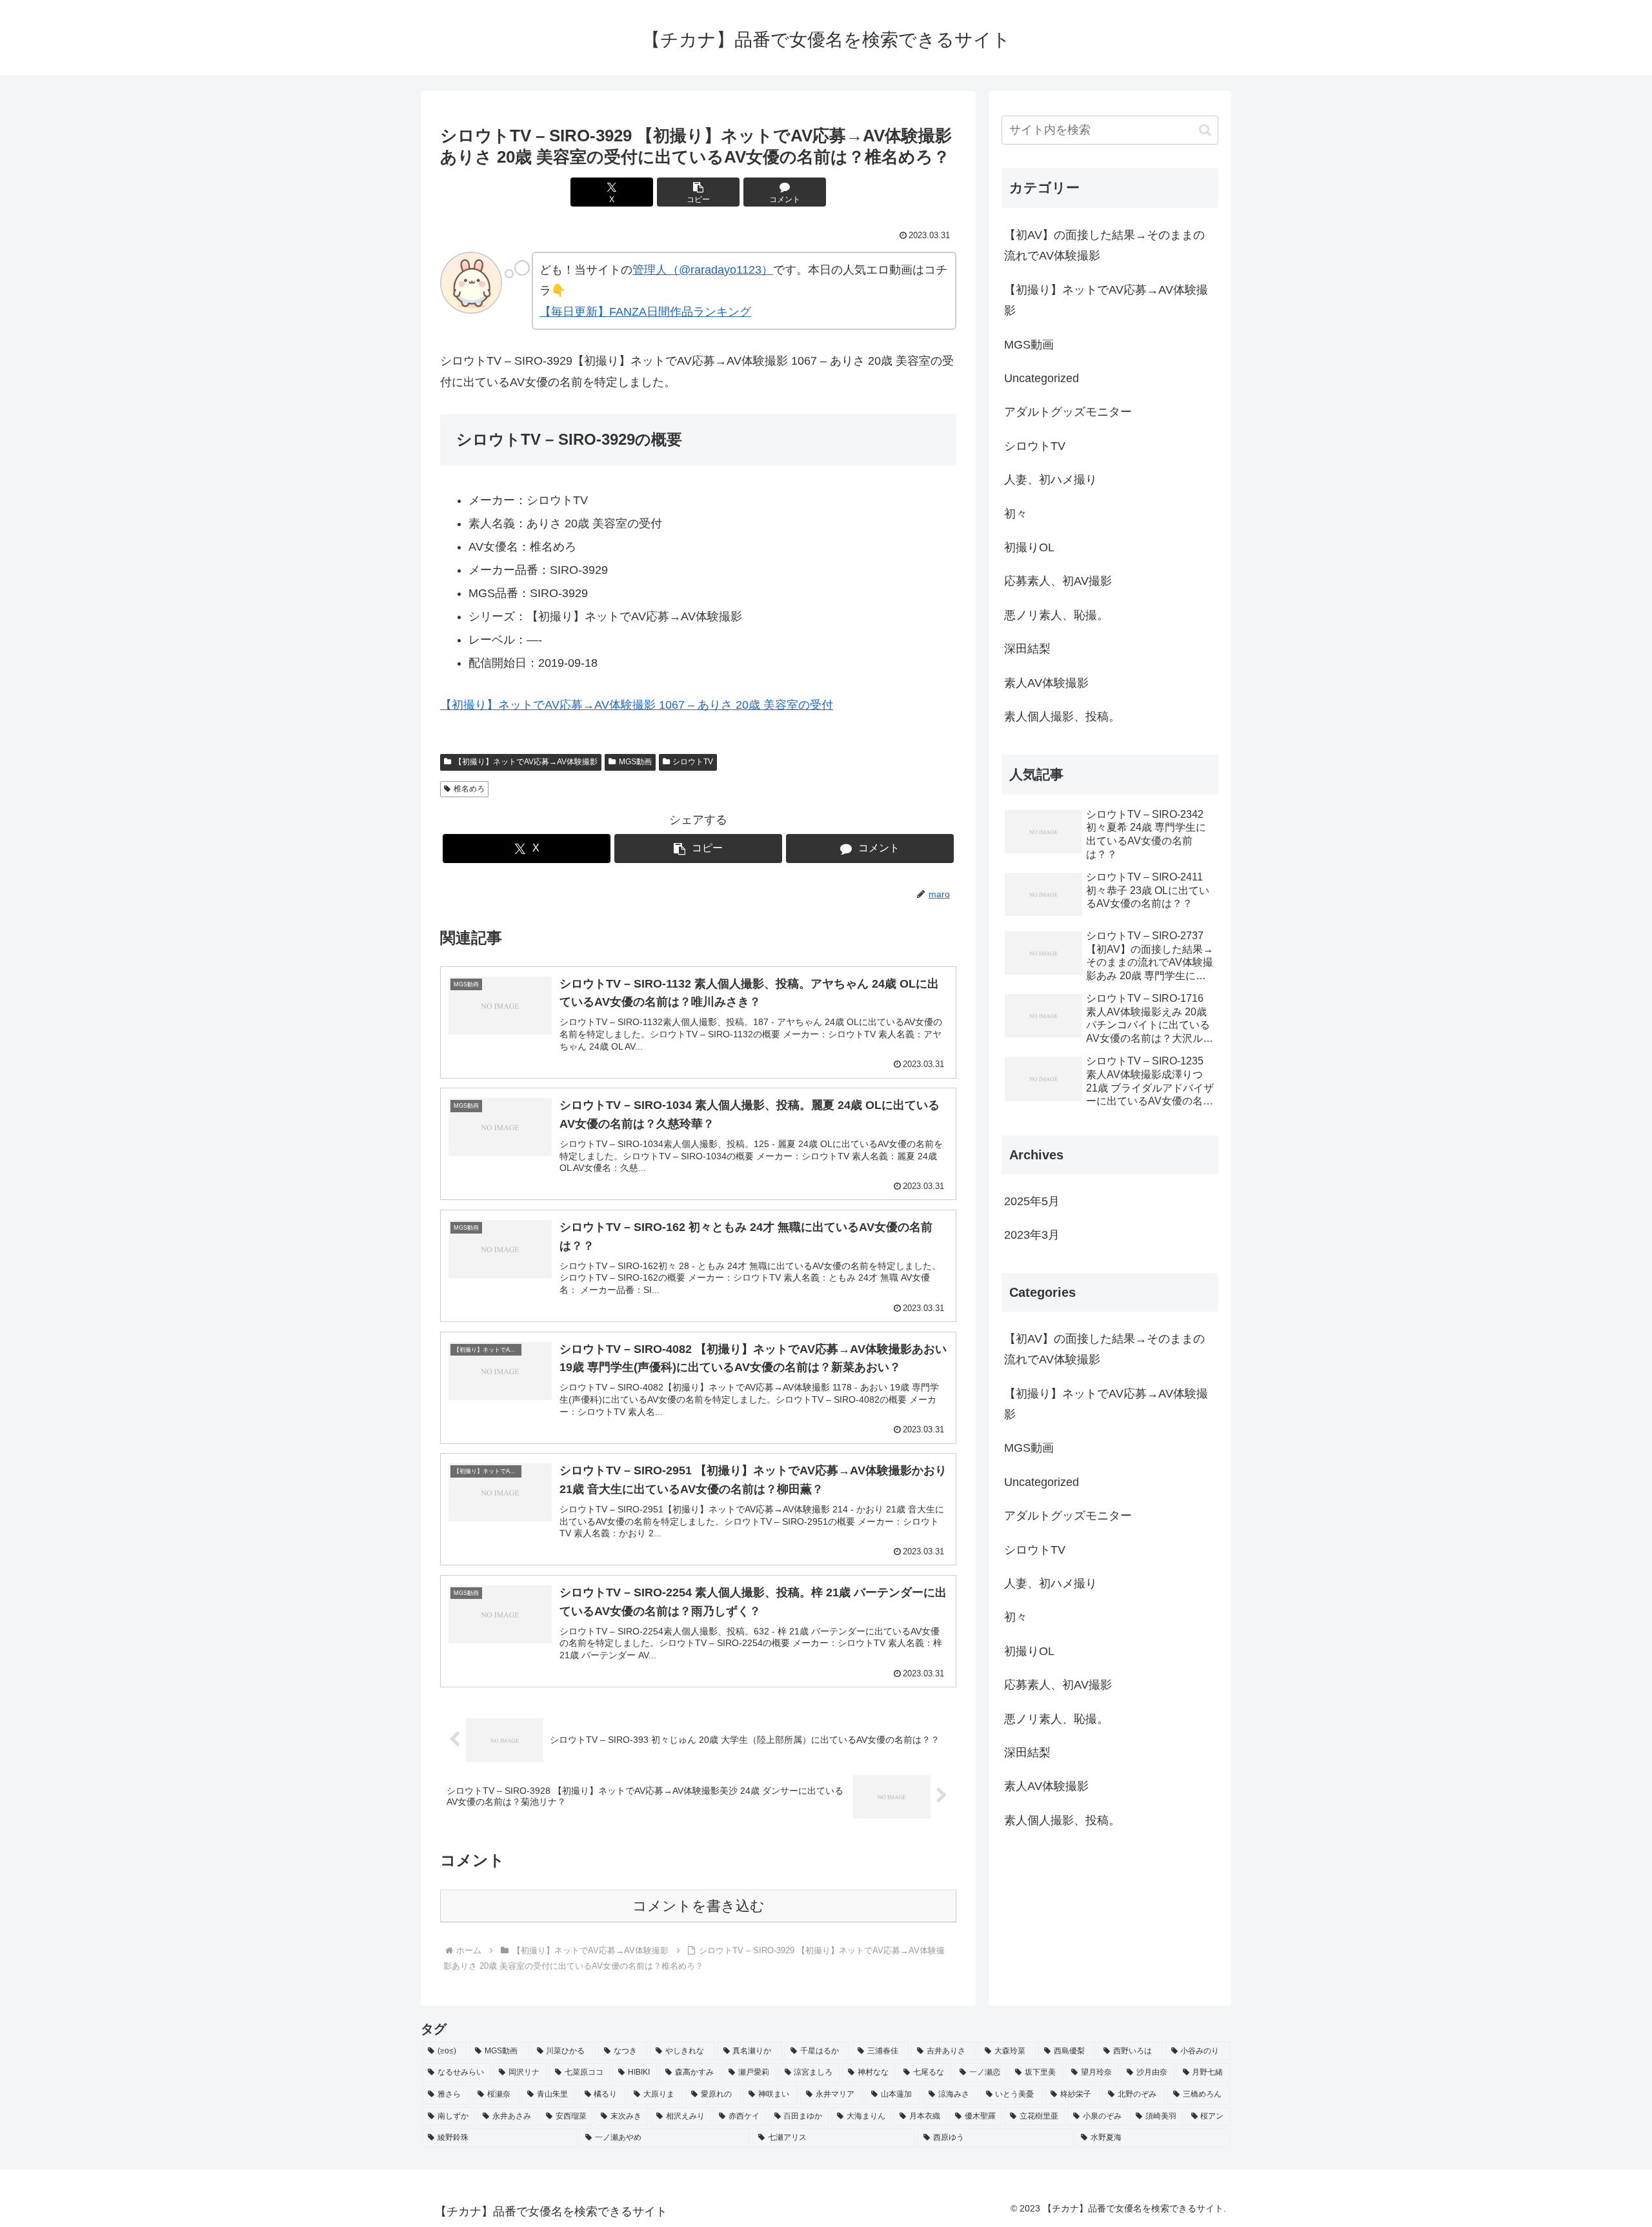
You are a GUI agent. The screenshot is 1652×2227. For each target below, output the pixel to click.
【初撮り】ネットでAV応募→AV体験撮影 (526, 762)
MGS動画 (635, 762)
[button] (698, 192)
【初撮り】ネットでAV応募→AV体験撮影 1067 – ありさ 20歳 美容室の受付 (637, 705)
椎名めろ (469, 789)
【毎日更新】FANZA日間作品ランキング (645, 312)
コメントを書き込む (699, 1906)
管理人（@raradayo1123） (703, 270)
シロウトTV (693, 762)
